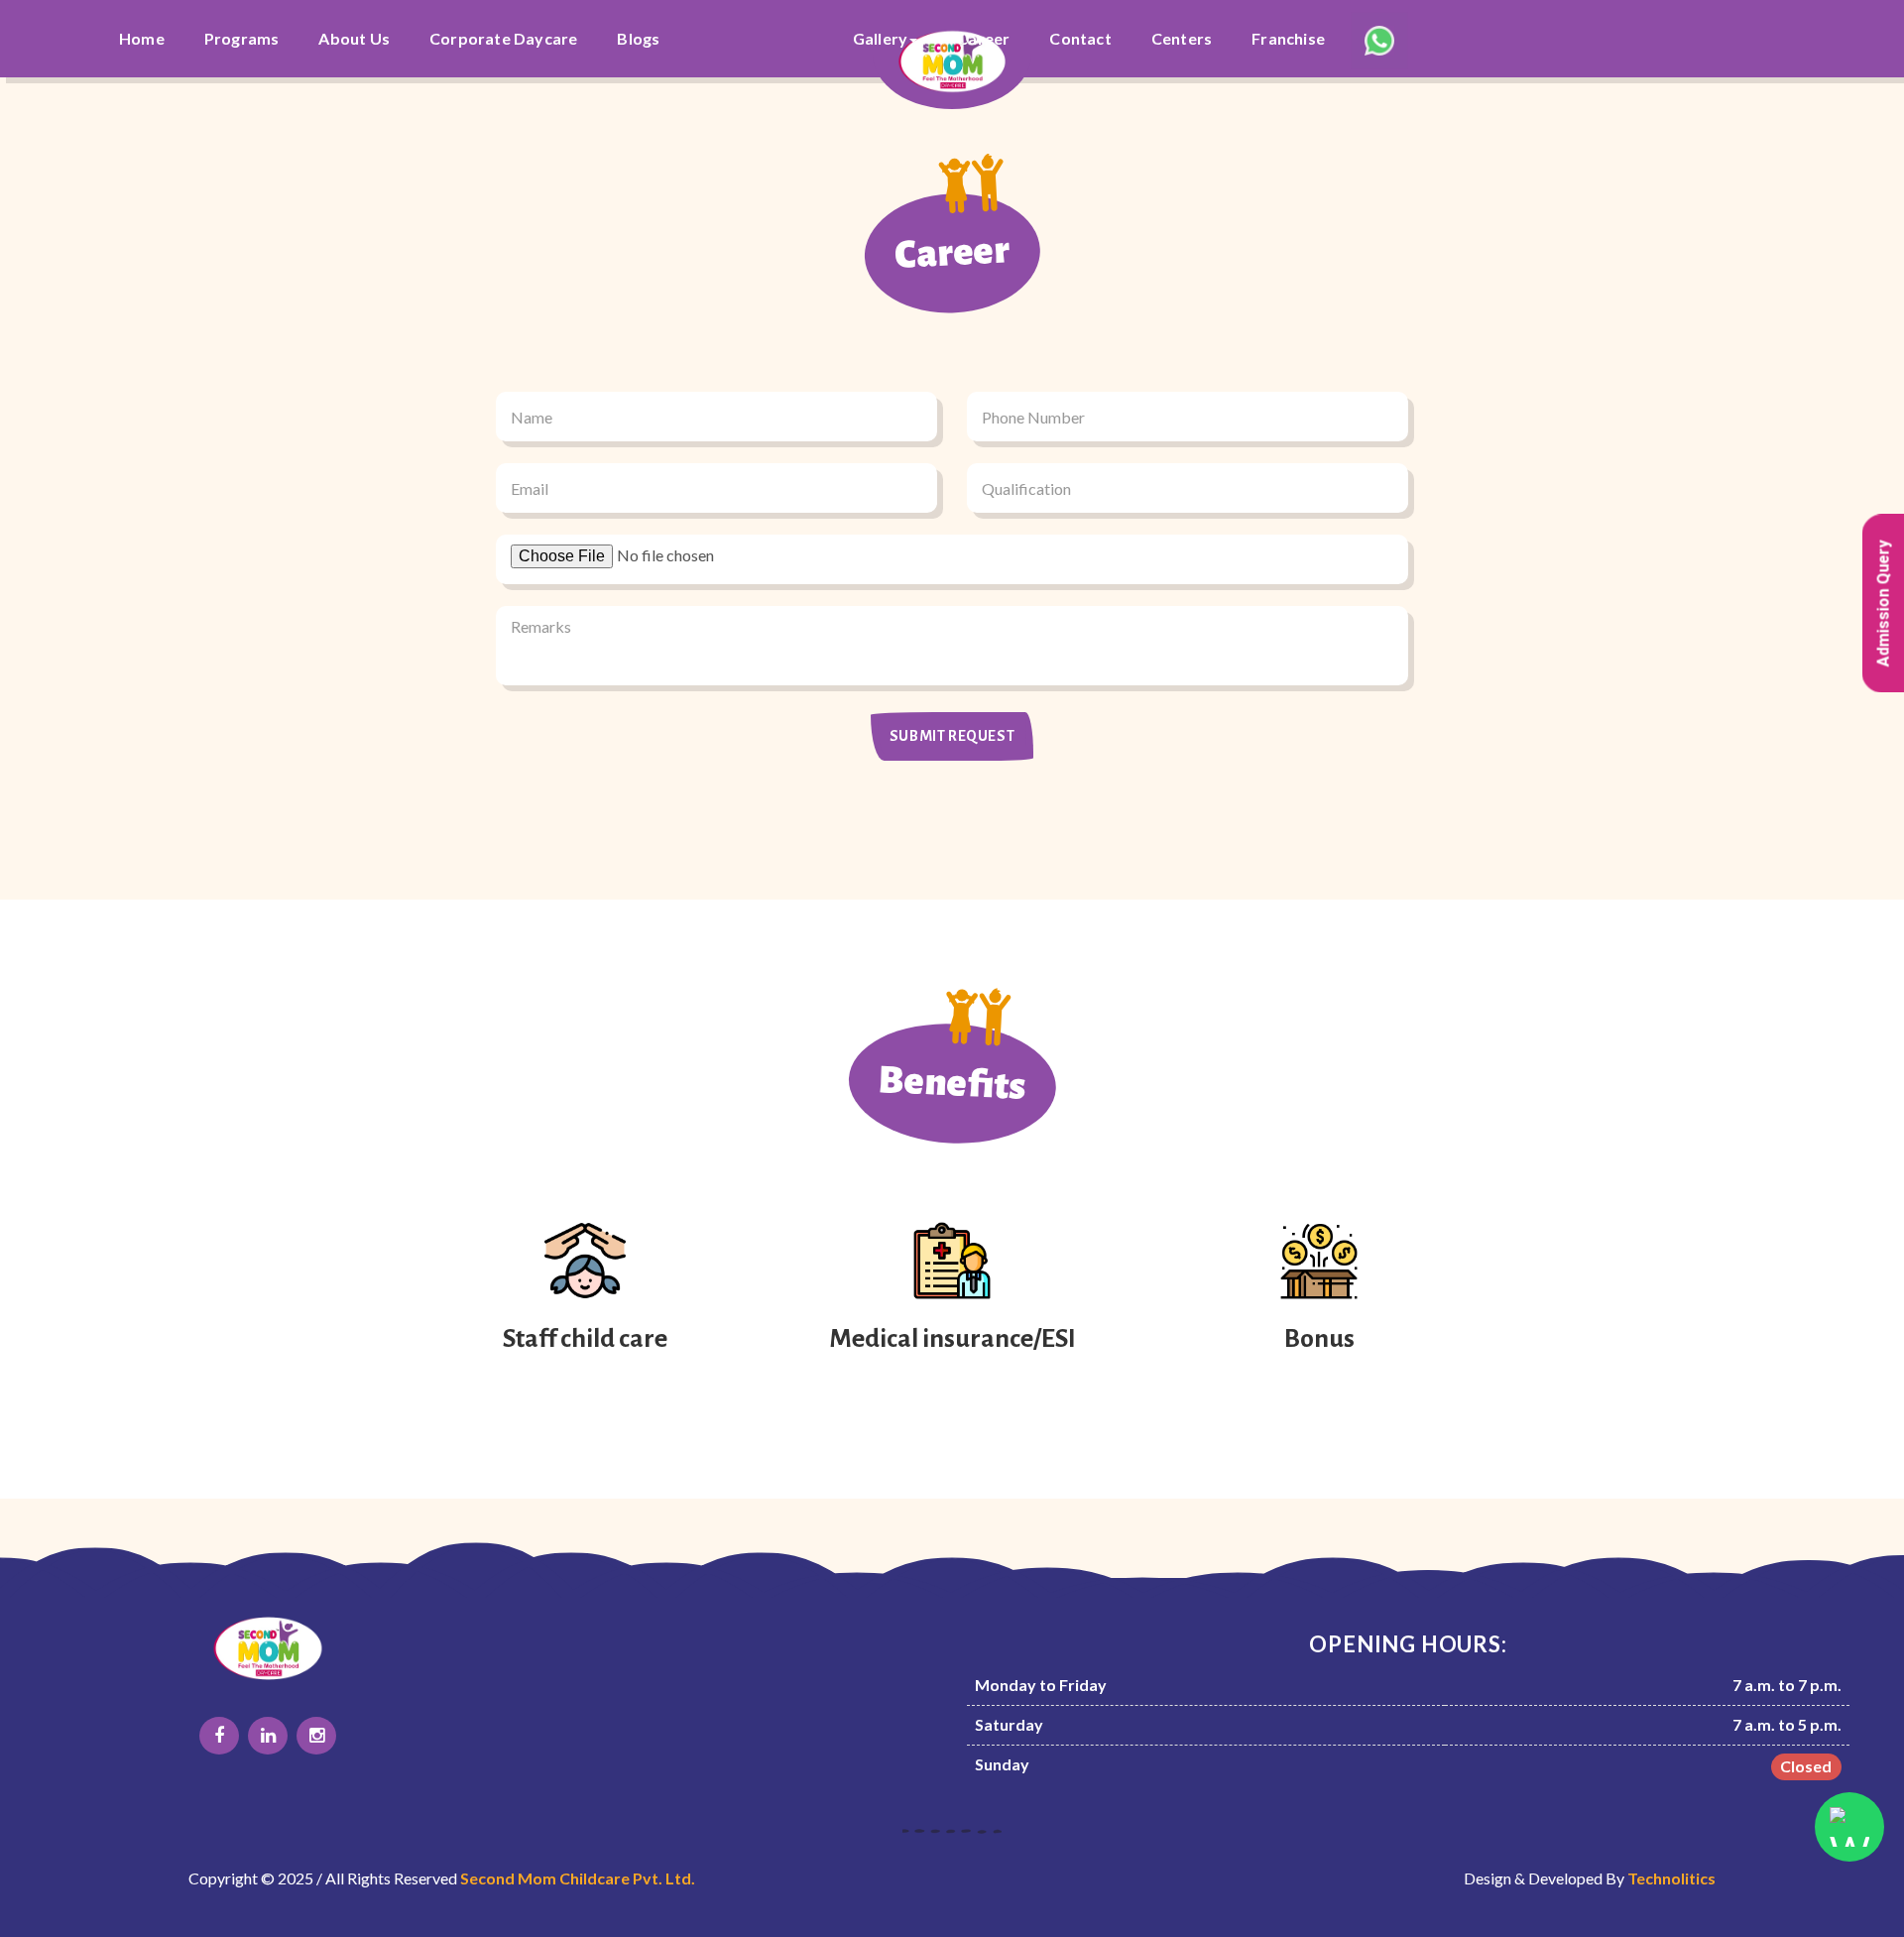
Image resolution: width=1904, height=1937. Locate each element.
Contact (1080, 38)
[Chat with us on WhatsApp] (1849, 1827)
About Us (354, 38)
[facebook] (219, 1736)
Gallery (880, 38)
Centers (1182, 38)
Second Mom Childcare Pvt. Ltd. (578, 1878)
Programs (242, 38)
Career (983, 38)
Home (142, 38)
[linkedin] (268, 1736)
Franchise (1288, 38)
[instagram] (316, 1736)
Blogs (638, 38)
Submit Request (952, 736)
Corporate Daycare (503, 38)
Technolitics (1671, 1878)
